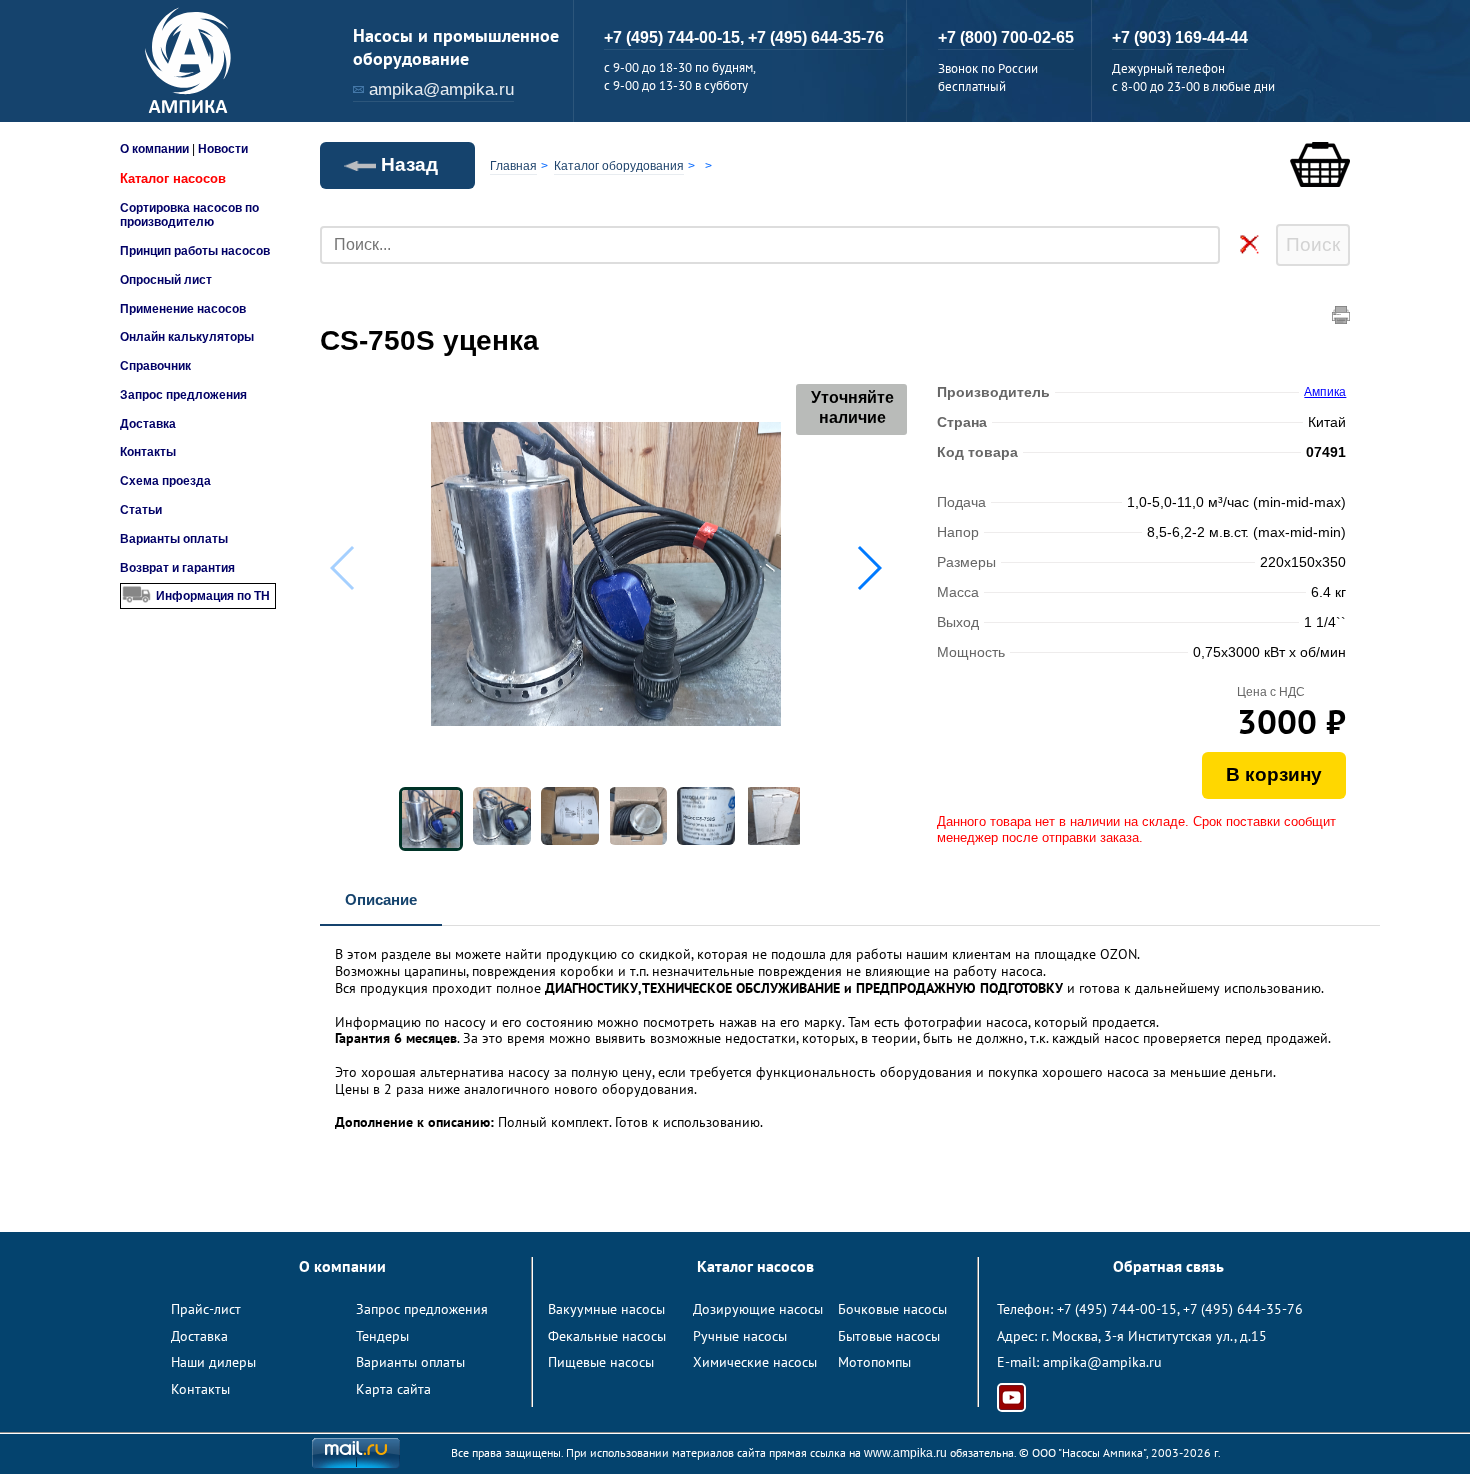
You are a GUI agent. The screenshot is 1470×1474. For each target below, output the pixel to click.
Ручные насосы (740, 1336)
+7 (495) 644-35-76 (816, 37)
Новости (223, 149)
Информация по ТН (213, 596)
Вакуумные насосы (606, 1309)
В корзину (1274, 774)
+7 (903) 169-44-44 (1180, 37)
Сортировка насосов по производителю (189, 215)
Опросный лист (166, 280)
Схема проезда (165, 481)
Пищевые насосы (601, 1362)
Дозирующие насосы (758, 1309)
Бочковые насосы (892, 1309)
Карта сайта (393, 1389)
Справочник (155, 366)
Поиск (1313, 244)
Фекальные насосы (607, 1336)
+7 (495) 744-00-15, (676, 37)
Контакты (148, 452)
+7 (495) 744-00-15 (1117, 1309)
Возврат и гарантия (177, 568)
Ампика (1325, 392)
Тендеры (382, 1336)
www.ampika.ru (905, 1453)
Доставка (148, 424)
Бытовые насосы (889, 1336)
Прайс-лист (206, 1309)
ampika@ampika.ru (441, 89)
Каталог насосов (173, 178)
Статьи (141, 510)
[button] (868, 568)
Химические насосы (755, 1362)
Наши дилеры (213, 1362)
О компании (154, 149)
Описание (381, 899)
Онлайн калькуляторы (187, 337)
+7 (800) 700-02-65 (1006, 37)
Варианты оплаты (174, 539)
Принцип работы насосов (195, 251)
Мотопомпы (874, 1362)
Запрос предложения (183, 395)
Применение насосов (183, 309)
